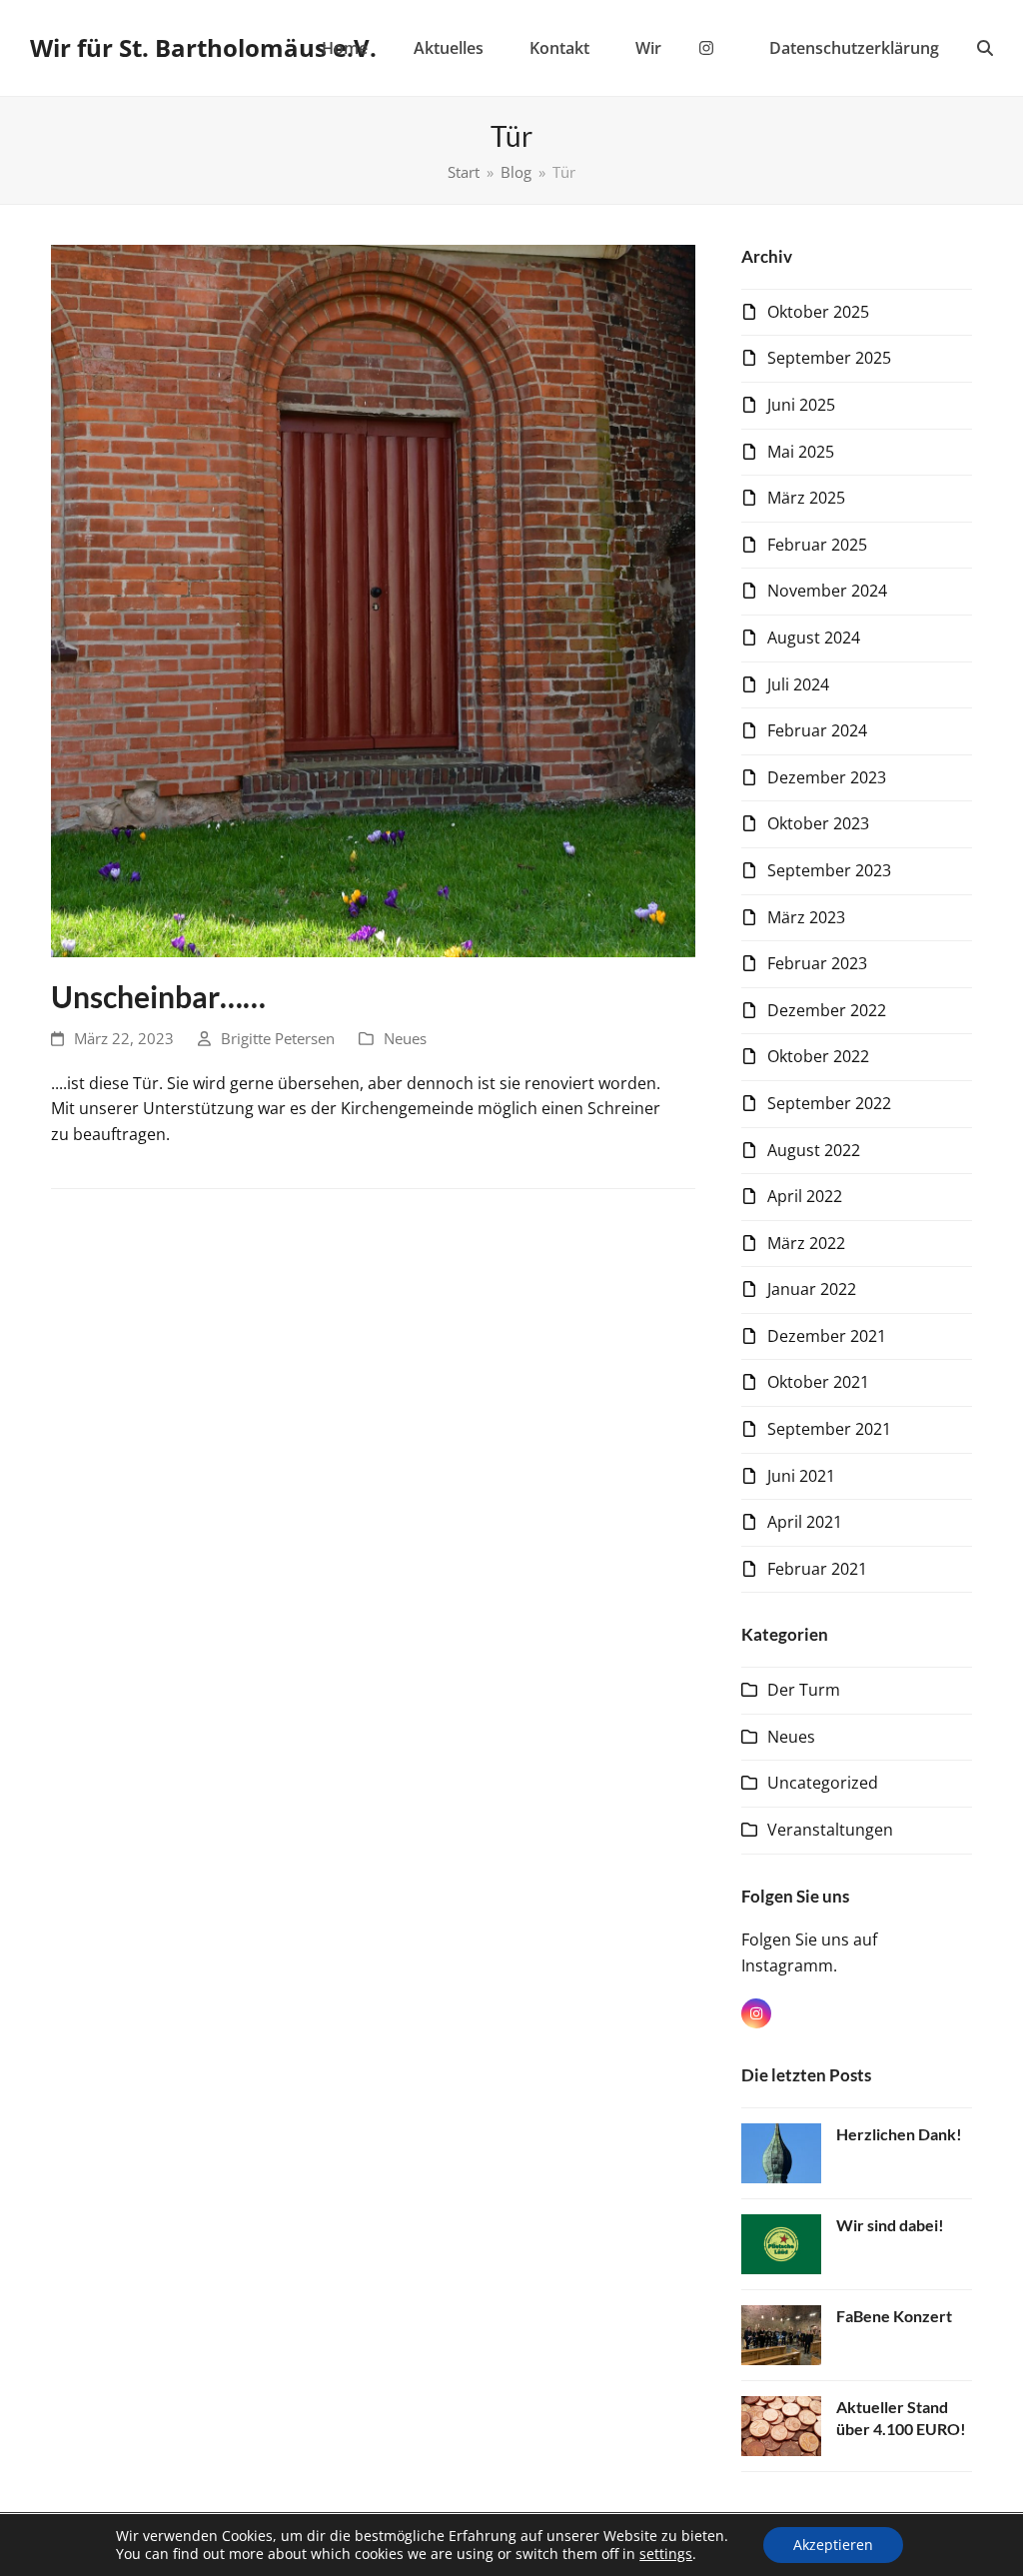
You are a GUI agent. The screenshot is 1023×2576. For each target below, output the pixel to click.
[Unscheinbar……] (373, 600)
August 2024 (814, 638)
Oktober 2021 (818, 1382)
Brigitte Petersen (278, 1038)
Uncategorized (823, 1783)
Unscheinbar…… (158, 997)
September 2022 (829, 1103)
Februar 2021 (817, 1569)
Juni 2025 (801, 405)
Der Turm (804, 1690)
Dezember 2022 (827, 1010)
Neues (405, 1038)
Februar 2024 (817, 730)
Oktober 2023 (818, 823)
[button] (985, 48)
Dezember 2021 (827, 1336)
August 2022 (814, 1150)
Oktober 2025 (818, 312)
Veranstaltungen (830, 1830)
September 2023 (829, 870)
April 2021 (805, 1522)
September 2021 (829, 1429)
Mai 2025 (801, 452)
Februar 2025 (817, 545)
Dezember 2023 (827, 777)
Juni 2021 (801, 1476)
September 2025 (829, 358)
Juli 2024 (798, 684)
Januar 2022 (812, 1289)
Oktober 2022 (818, 1056)
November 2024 (827, 591)
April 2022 (805, 1196)
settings (666, 2554)
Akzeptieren (833, 2545)
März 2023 (806, 917)
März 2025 (806, 498)
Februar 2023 (817, 963)
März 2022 (806, 1243)
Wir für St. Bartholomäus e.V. (203, 47)
